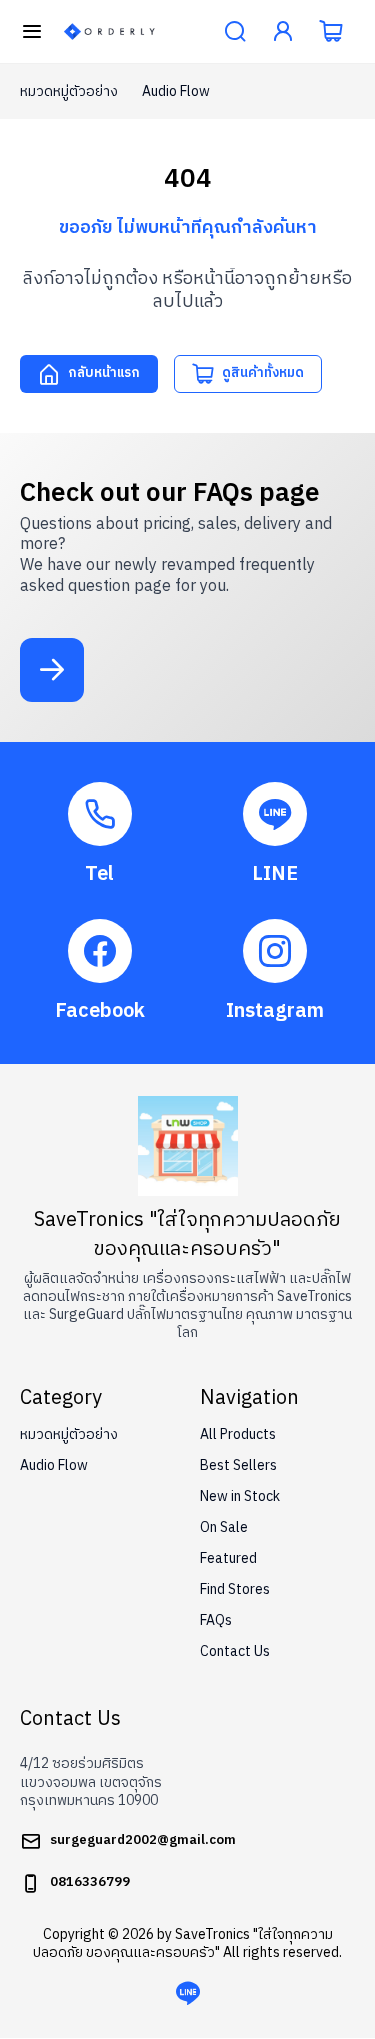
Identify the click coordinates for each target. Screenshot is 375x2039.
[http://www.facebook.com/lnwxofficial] (100, 971)
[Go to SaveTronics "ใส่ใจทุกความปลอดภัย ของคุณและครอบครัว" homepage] (110, 31)
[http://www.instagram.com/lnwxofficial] (276, 971)
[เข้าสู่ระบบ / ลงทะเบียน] (283, 32)
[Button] (32, 32)
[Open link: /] (188, 1146)
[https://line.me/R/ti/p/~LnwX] (276, 834)
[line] (188, 1994)
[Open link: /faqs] (52, 670)
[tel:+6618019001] (100, 834)
